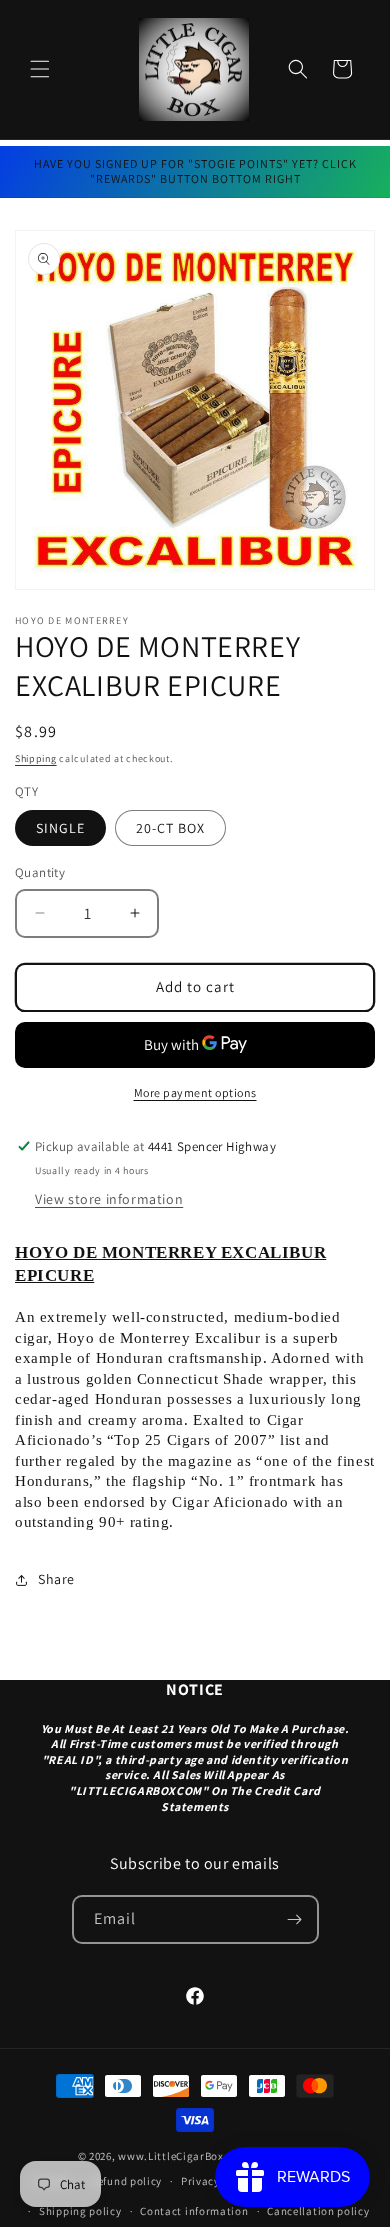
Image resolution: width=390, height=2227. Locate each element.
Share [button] (56, 1579)
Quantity (40, 872)
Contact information (194, 2211)
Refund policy (126, 2181)
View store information (109, 1199)
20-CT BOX (170, 828)
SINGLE (60, 828)
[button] (40, 69)
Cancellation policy (318, 2211)
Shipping (36, 758)
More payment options (195, 1092)
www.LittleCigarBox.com (183, 2156)
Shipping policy (80, 2211)
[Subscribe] (295, 1919)
